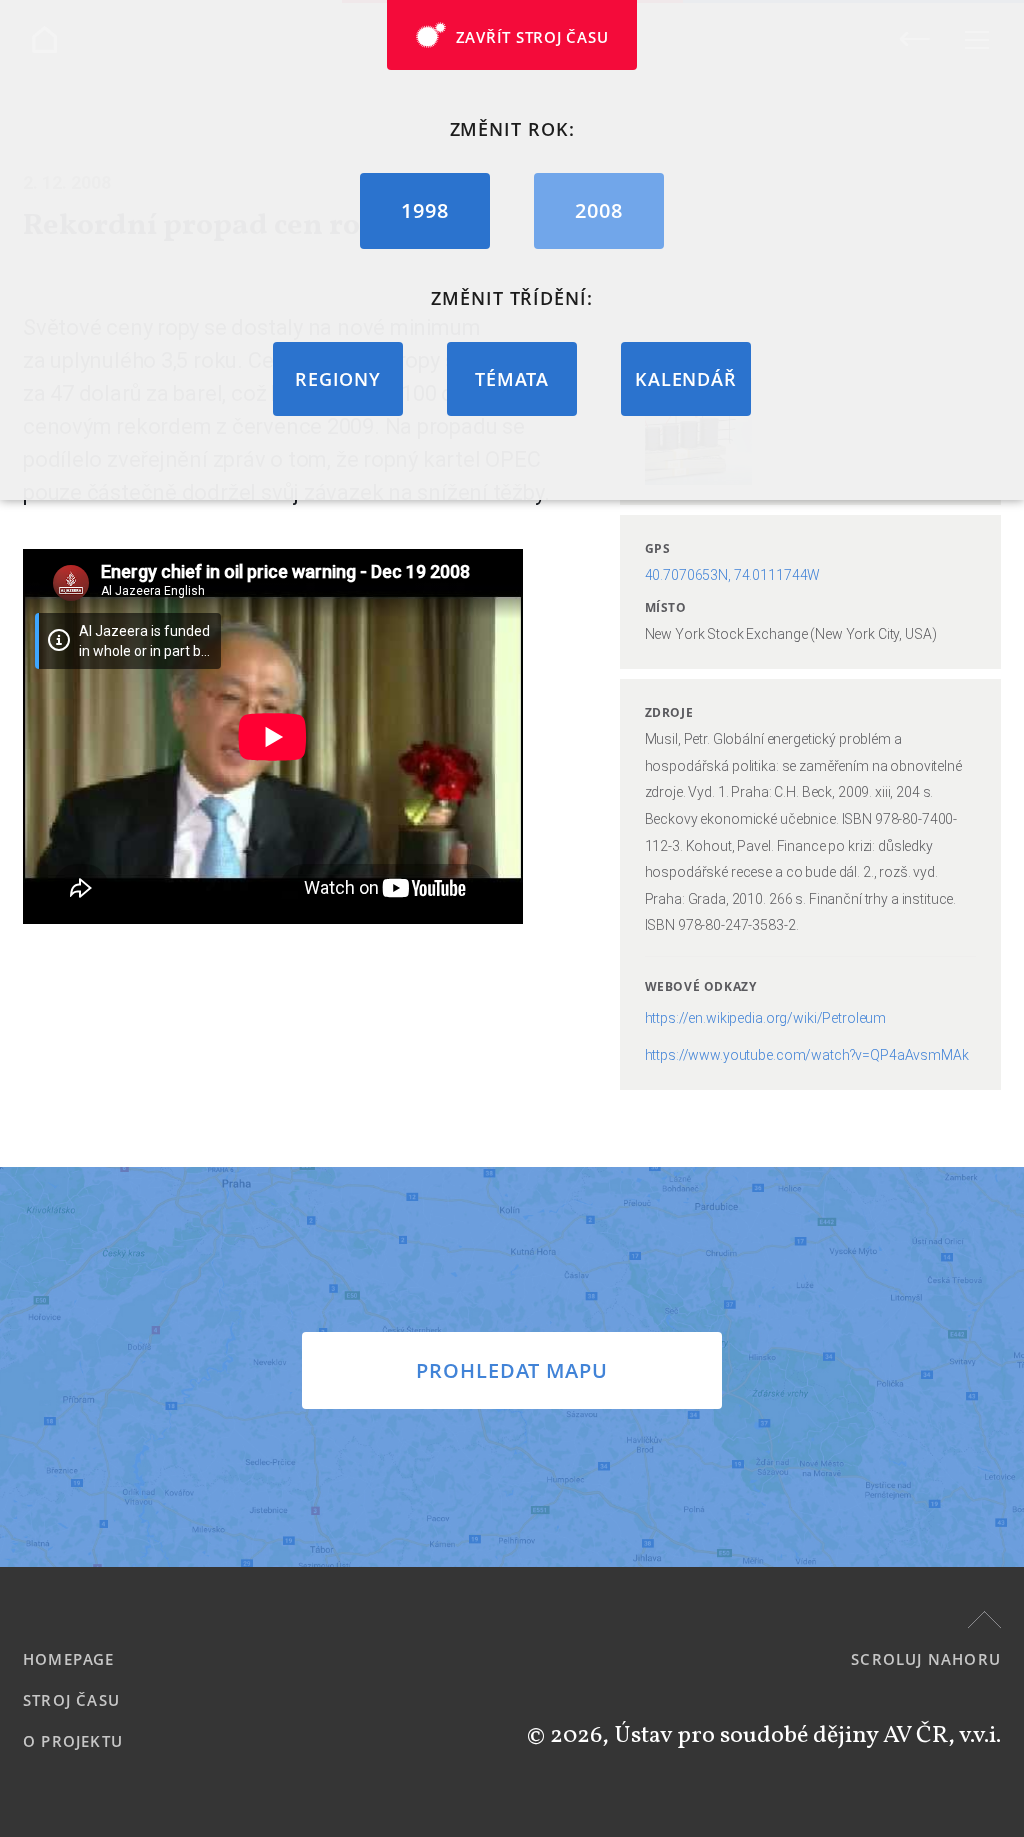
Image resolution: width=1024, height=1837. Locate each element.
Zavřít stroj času (532, 37)
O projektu (73, 1741)
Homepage (69, 1659)
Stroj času (71, 1700)
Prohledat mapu (512, 1370)
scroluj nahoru (926, 1659)
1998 (425, 210)
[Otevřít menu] (976, 39)
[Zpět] (914, 38)
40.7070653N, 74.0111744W (733, 575)
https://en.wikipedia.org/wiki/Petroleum (766, 1018)
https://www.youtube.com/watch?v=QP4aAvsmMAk (807, 1055)
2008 (599, 210)
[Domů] (44, 39)
